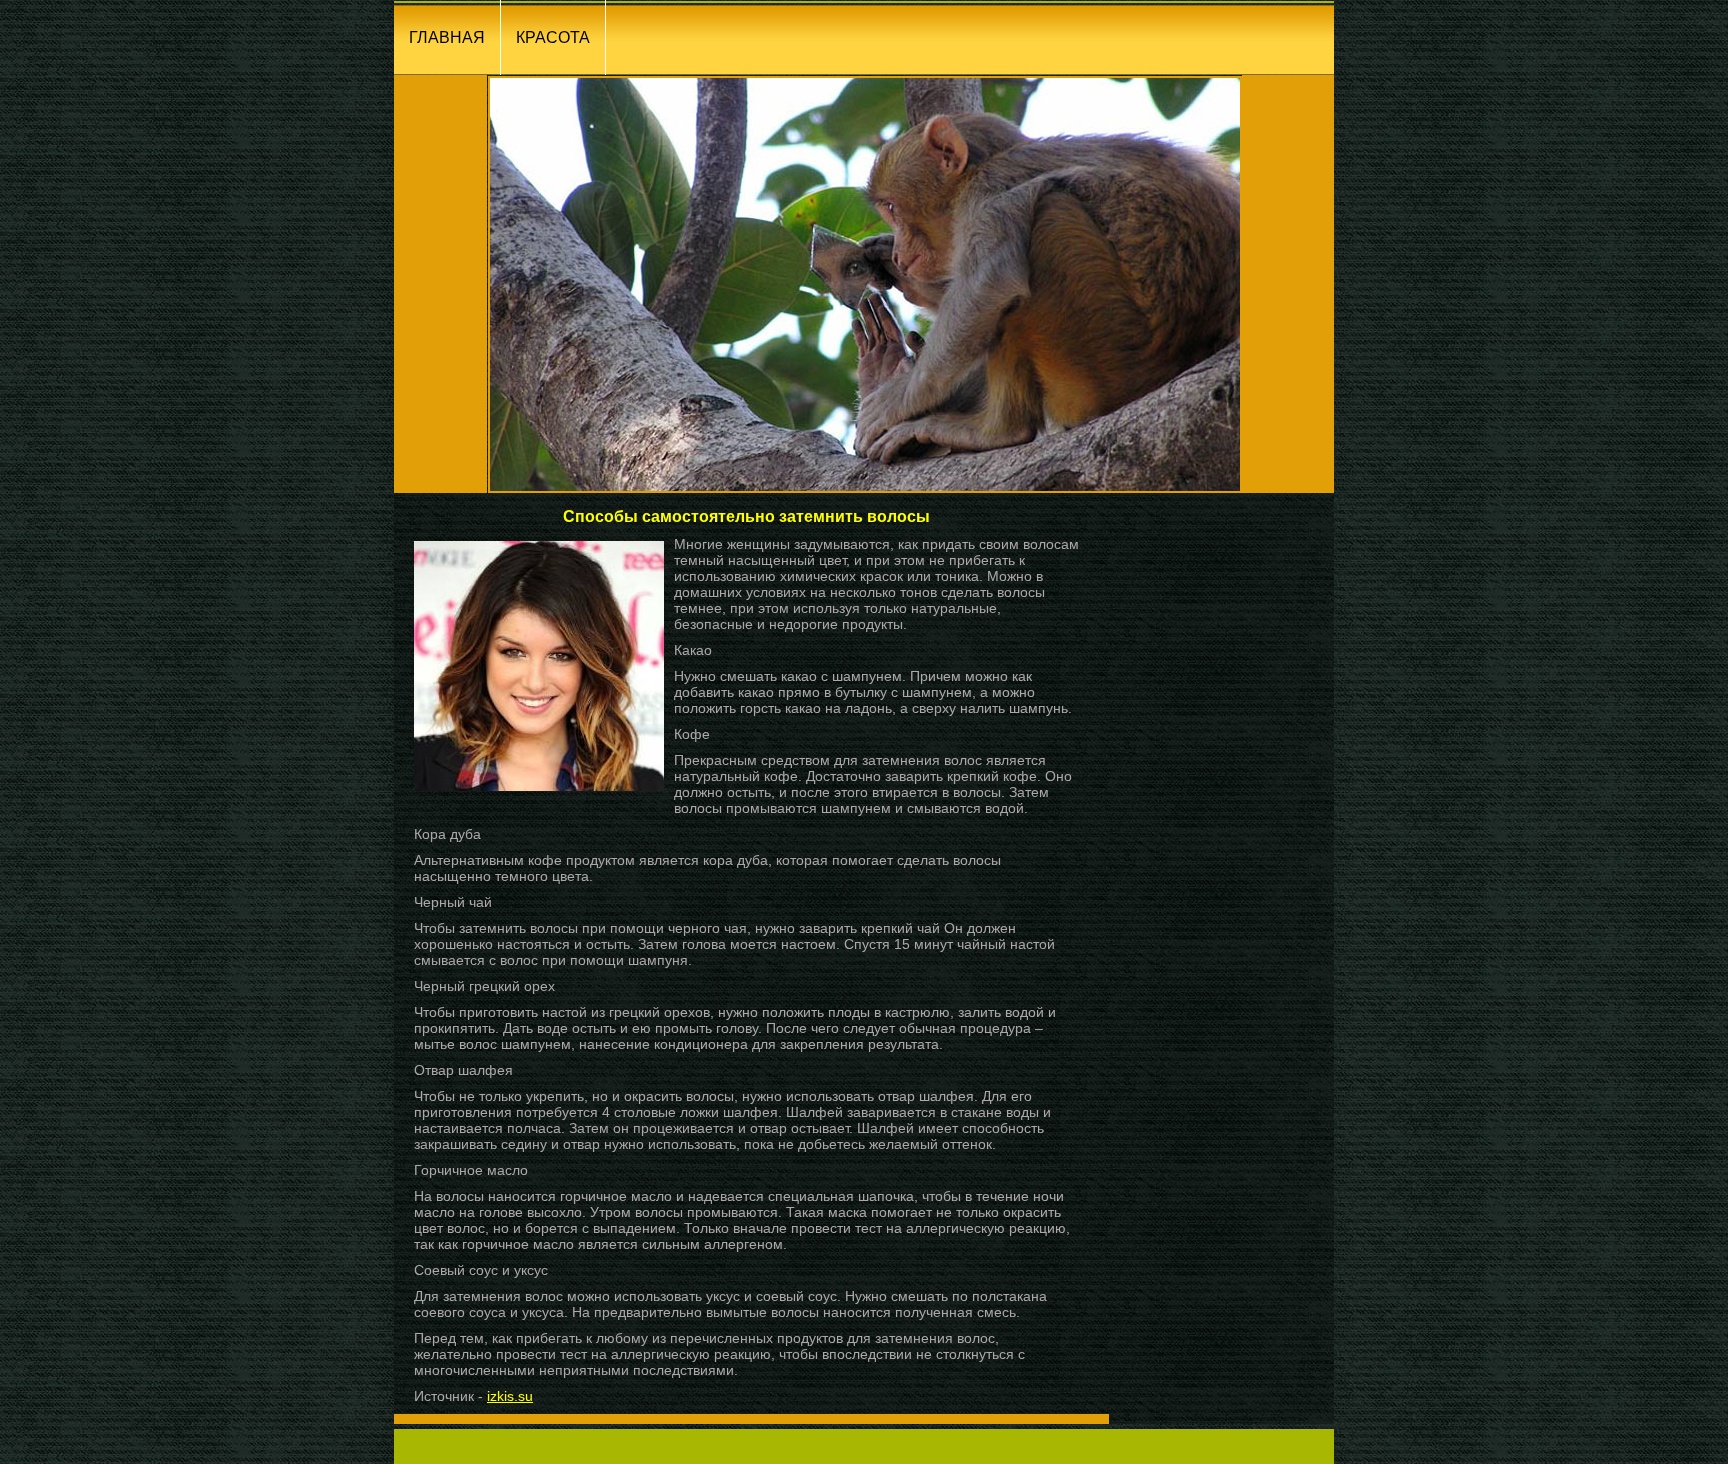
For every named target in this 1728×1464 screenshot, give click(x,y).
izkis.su (510, 1396)
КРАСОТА (553, 37)
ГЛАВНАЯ (447, 37)
